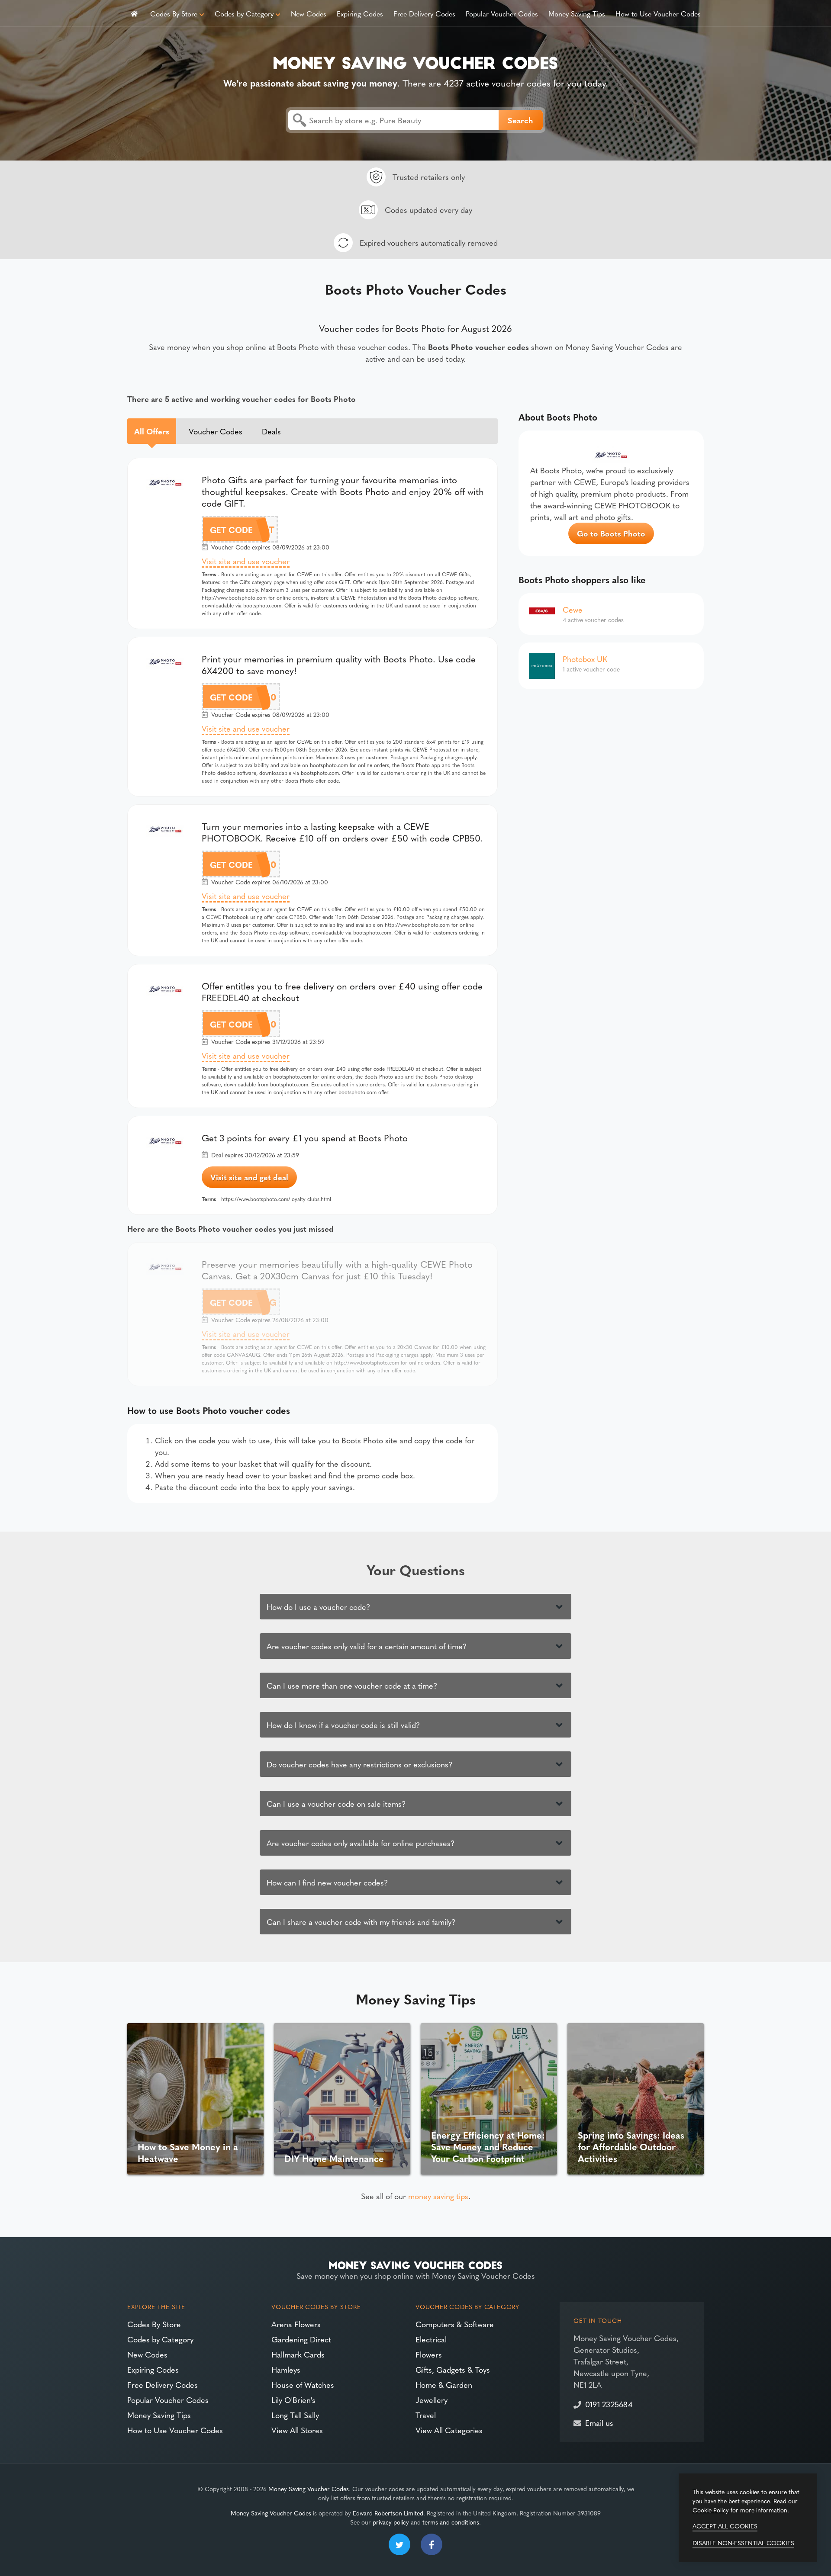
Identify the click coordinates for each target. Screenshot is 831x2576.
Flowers (429, 2354)
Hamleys (286, 2369)
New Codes (309, 13)
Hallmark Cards (298, 2354)
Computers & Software (455, 2324)
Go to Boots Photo (611, 533)
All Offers (152, 431)
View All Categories (449, 2430)
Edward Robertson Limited (388, 2513)
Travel (426, 2415)
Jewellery (432, 2400)
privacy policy (391, 2522)
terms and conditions (451, 2522)
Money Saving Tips (577, 13)
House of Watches (303, 2385)
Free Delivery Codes (424, 13)
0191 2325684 (609, 2404)
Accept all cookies (725, 2526)
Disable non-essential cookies (743, 2543)
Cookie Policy (711, 2510)
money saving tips (438, 2196)
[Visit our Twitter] (399, 2544)
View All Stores (297, 2430)
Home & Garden (444, 2385)
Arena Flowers (296, 2324)
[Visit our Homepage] (415, 61)
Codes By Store (174, 13)
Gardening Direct (301, 2339)
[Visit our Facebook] (432, 2544)
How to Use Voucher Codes (658, 13)
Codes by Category (244, 13)
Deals (271, 431)
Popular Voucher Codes (502, 13)
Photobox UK (585, 659)
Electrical (431, 2339)
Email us (599, 2423)
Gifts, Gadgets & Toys (453, 2369)
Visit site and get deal (249, 1177)
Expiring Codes (360, 13)
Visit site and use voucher (246, 561)
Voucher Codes (216, 431)
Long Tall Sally (295, 2415)
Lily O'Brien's (293, 2400)
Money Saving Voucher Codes (309, 2489)
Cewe (573, 609)
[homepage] (134, 13)
